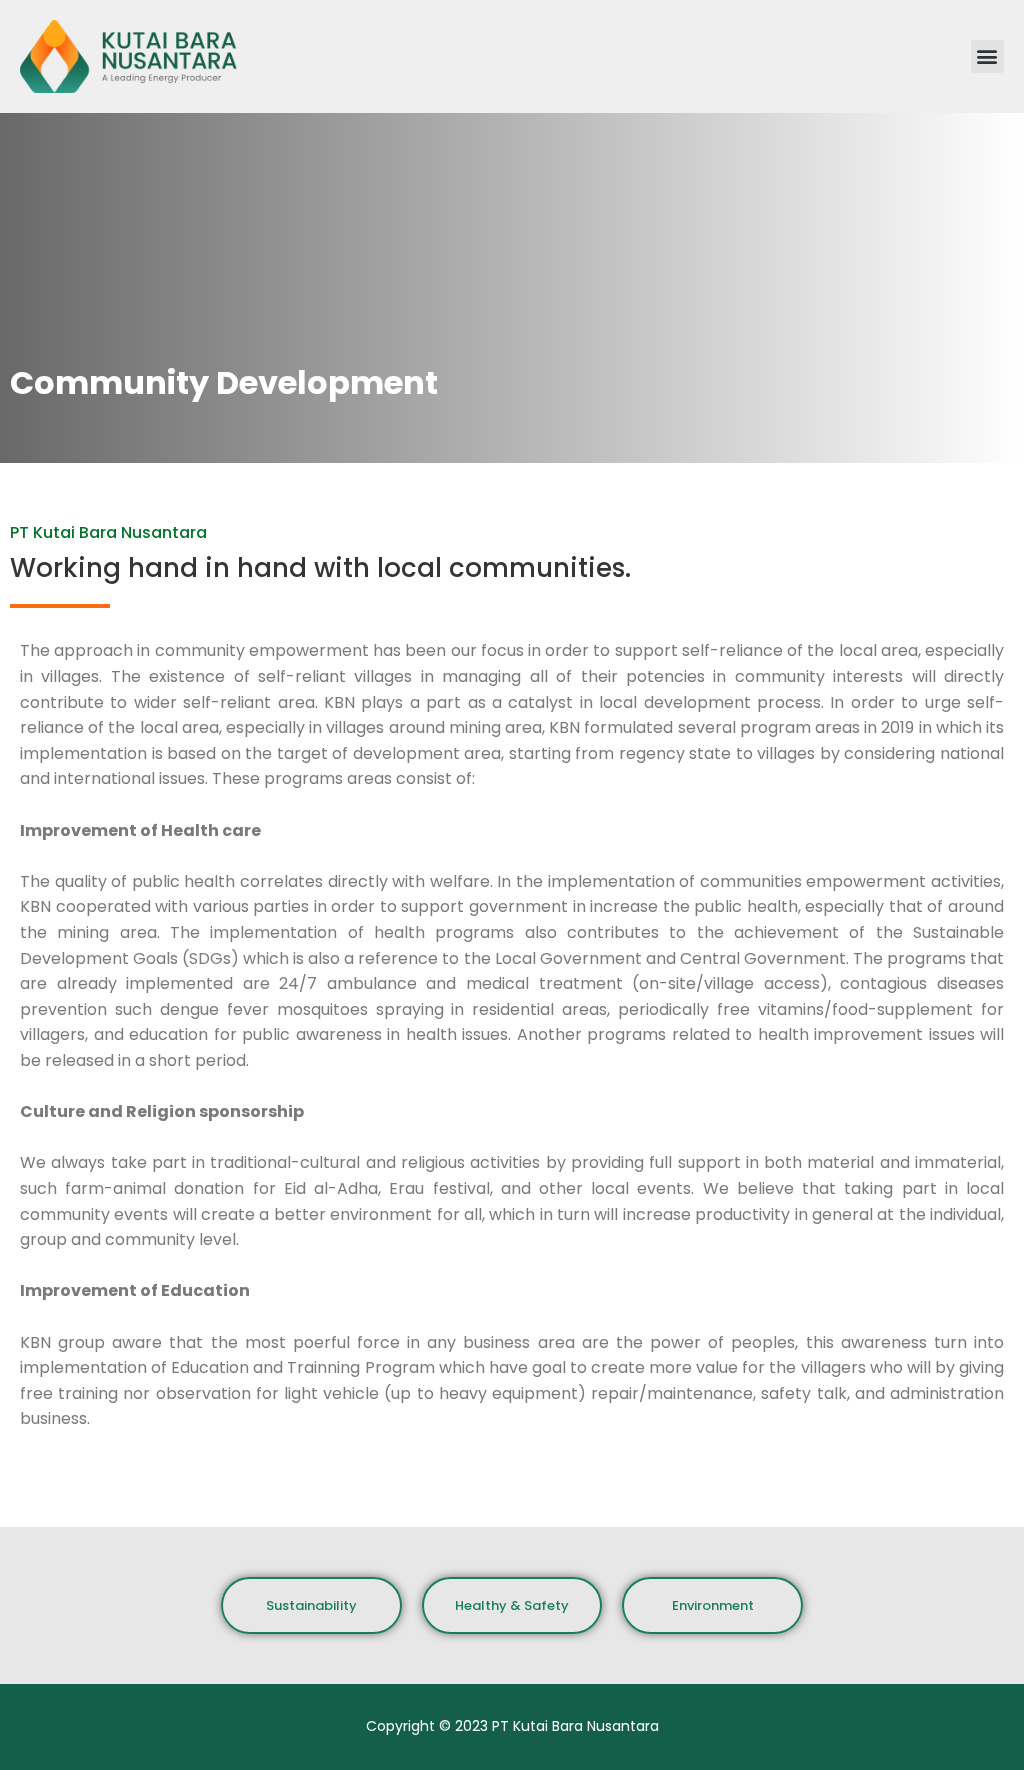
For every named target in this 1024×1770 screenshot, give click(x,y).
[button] (987, 56)
